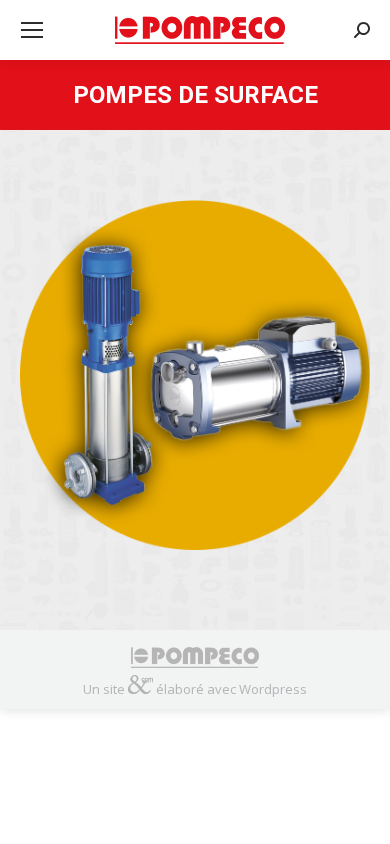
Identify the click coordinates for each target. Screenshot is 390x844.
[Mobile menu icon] (32, 30)
